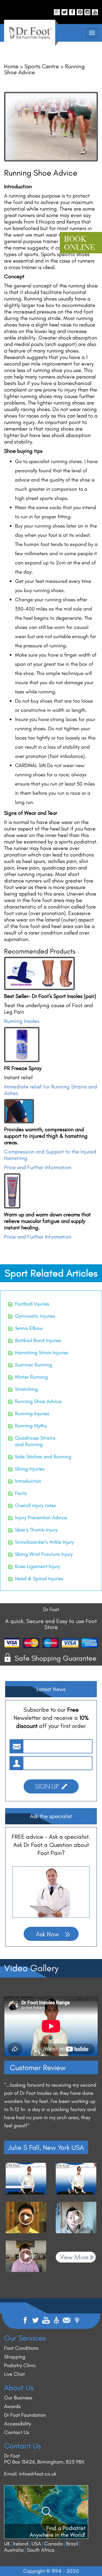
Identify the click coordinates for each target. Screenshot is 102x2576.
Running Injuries (32, 1413)
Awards (12, 2406)
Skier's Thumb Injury (36, 1530)
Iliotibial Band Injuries (38, 1340)
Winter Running (31, 1377)
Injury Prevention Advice (41, 1518)
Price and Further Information (38, 1167)
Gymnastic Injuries (35, 1316)
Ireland (21, 2544)
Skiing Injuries (30, 1469)
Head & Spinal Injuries (39, 1578)
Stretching (26, 1389)
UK (7, 2544)
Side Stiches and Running (43, 1457)
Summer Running (34, 1365)
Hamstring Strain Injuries (42, 1352)
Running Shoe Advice (38, 1401)
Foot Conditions (21, 2348)
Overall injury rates (35, 1505)
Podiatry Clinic (20, 2365)
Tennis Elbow (29, 1328)
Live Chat (14, 2374)
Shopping (15, 2357)
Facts (21, 1493)
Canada (54, 2544)
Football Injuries (32, 1304)
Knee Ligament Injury (38, 1566)
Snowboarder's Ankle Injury (44, 1542)
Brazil (72, 2544)
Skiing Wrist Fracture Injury (44, 1554)
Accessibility (18, 2424)
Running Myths (31, 1426)
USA (36, 2544)
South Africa (41, 2550)
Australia (14, 2550)
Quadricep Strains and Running (35, 1441)
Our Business (18, 2398)
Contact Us (17, 2432)
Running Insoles (22, 1021)
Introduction (28, 1481)
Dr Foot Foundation (25, 2415)
